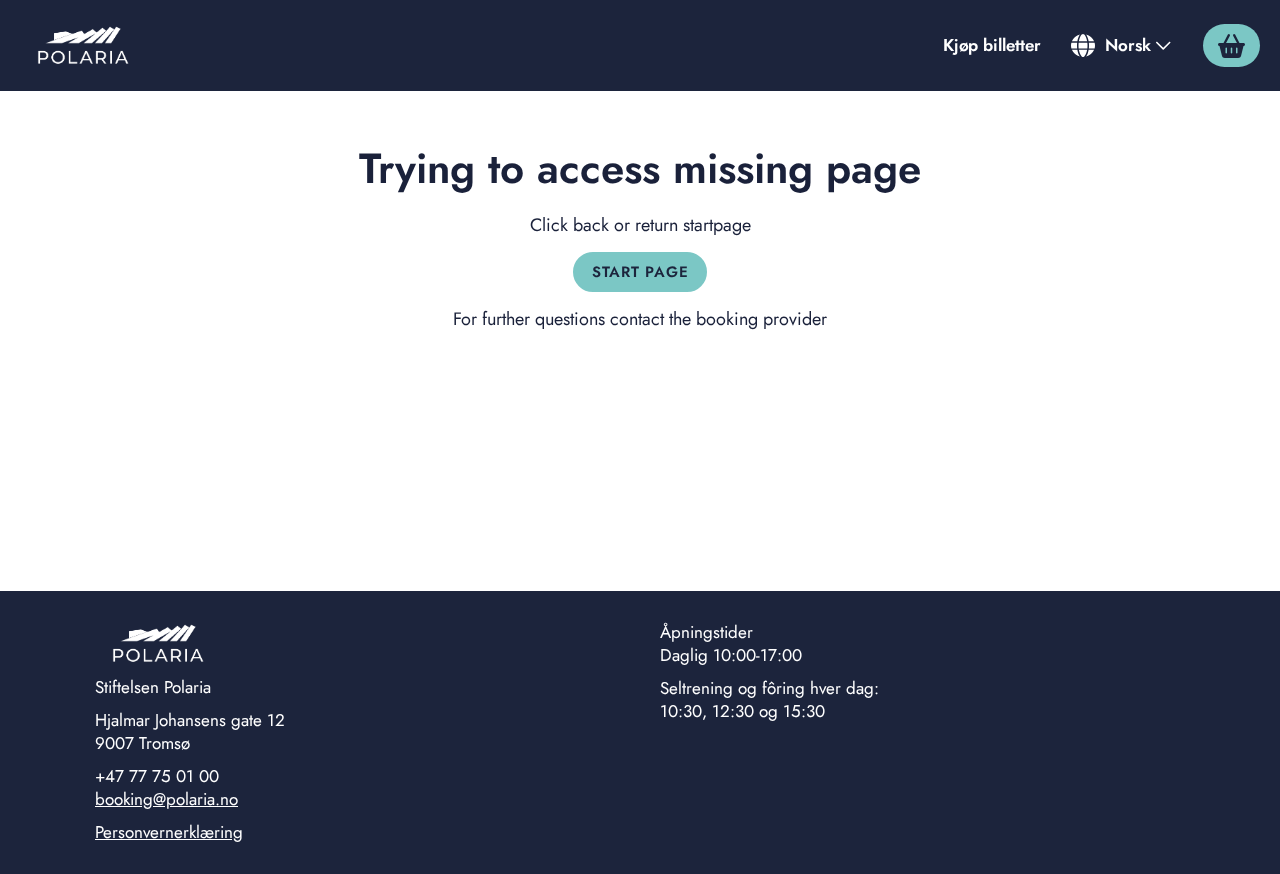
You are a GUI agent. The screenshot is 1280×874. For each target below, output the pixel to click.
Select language (1122, 45)
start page (640, 272)
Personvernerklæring (169, 832)
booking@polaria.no (166, 799)
